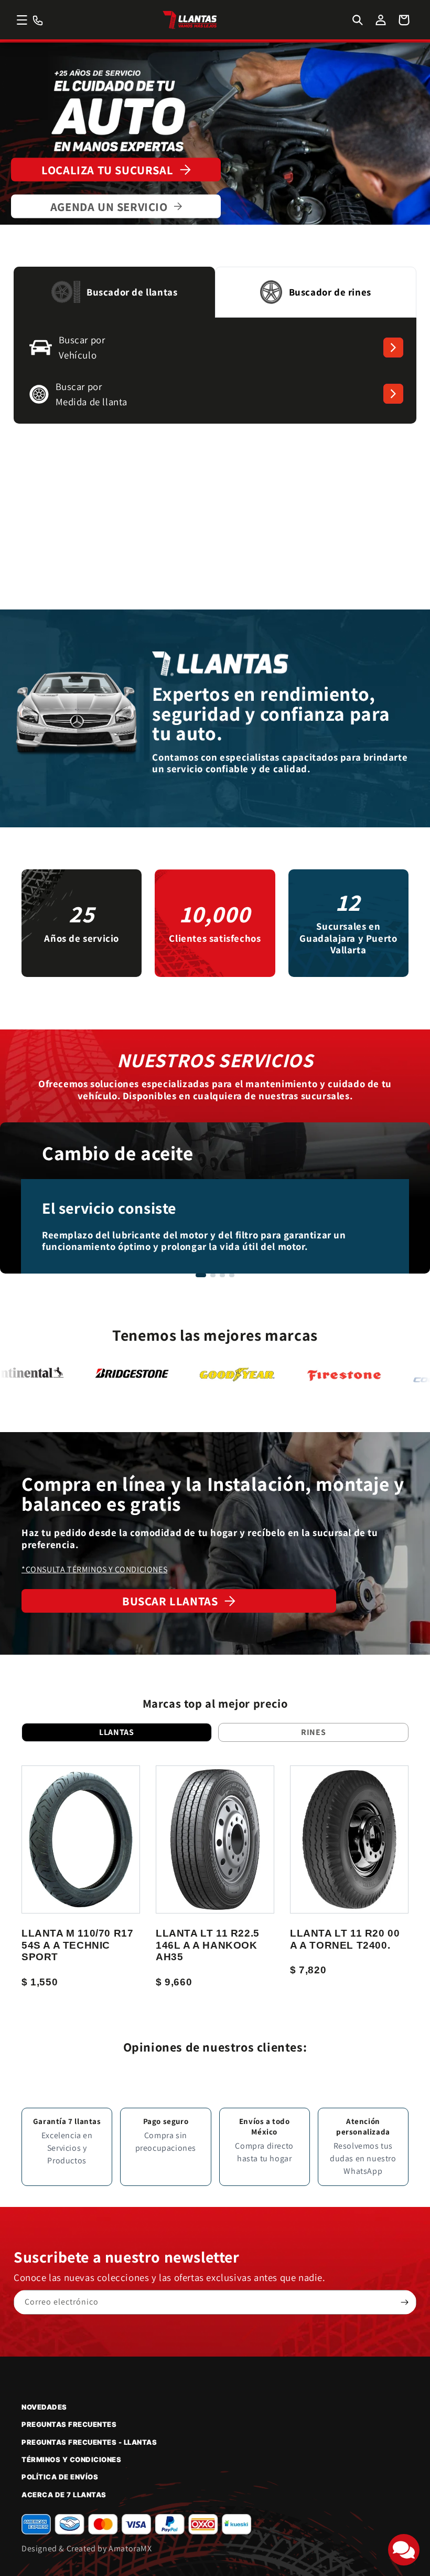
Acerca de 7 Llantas (64, 2495)
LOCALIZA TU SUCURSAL (107, 170)
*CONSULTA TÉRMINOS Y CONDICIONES (94, 1569)
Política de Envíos (60, 2477)
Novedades (44, 2407)
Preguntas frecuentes (69, 2424)
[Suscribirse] (404, 2302)
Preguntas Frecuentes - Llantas (89, 2442)
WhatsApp (363, 2171)
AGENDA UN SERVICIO (109, 207)
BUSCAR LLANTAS (170, 1601)
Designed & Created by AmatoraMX (87, 2548)
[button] (22, 20)
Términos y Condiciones (71, 2459)
